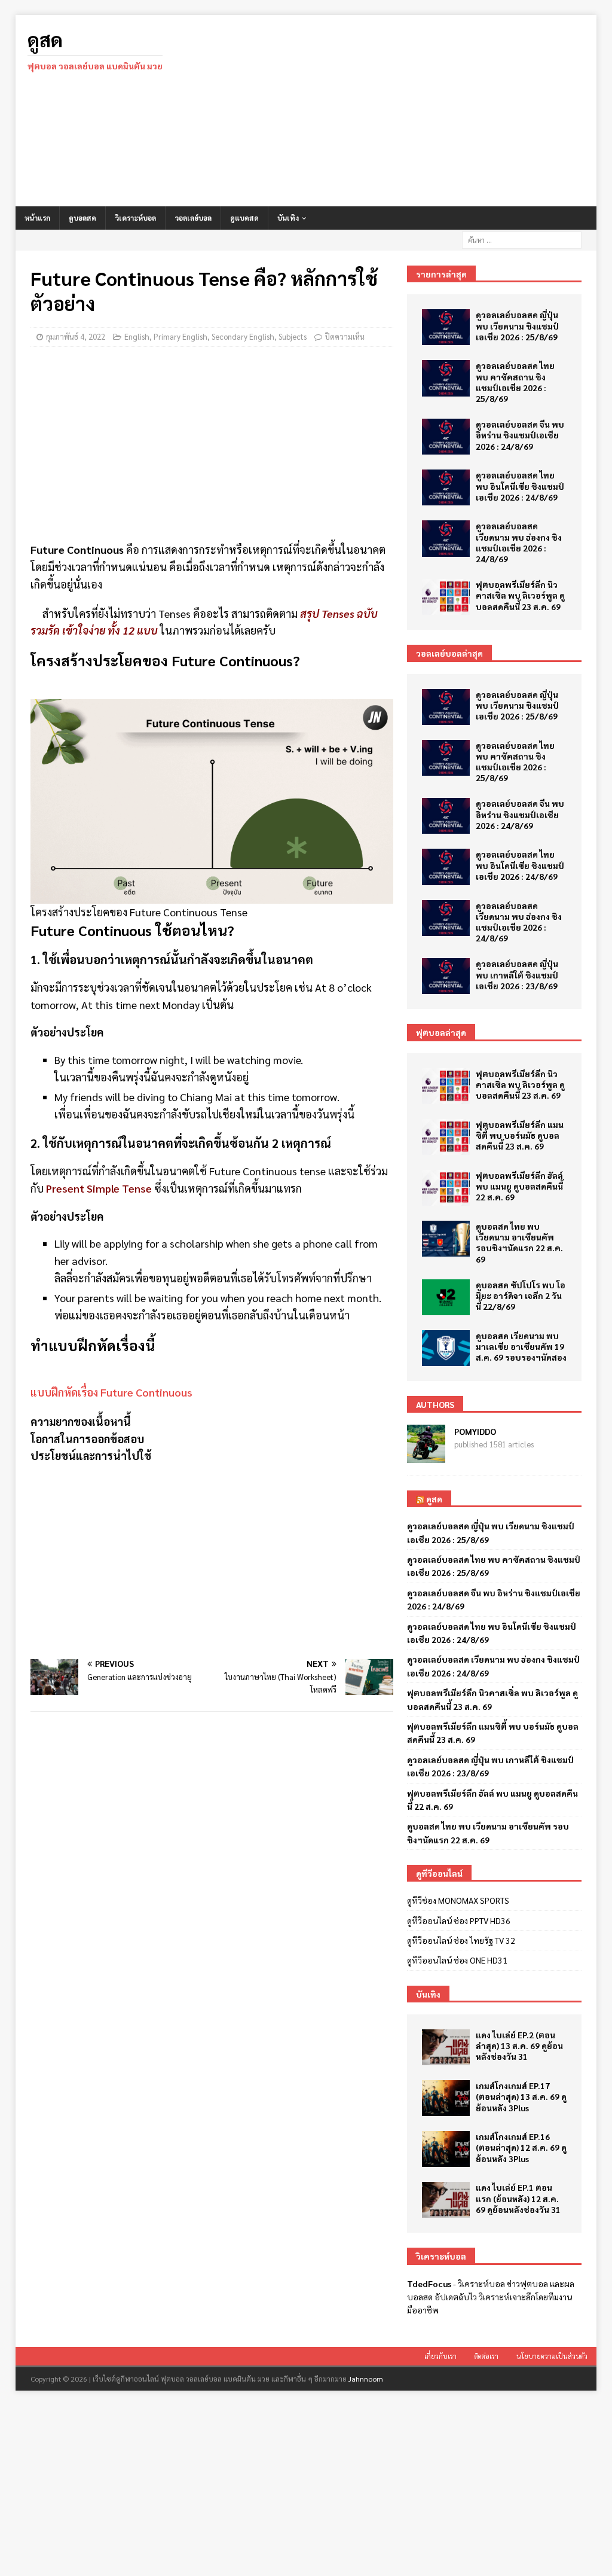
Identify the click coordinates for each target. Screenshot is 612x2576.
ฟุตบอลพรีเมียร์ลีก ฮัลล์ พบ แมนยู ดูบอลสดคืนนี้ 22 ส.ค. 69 (519, 1186)
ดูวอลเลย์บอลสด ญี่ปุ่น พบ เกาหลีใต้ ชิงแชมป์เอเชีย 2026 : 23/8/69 (517, 974)
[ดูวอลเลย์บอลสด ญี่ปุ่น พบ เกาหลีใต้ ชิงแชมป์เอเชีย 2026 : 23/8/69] (446, 976)
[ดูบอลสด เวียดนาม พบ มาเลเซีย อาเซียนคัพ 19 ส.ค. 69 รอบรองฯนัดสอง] (446, 1348)
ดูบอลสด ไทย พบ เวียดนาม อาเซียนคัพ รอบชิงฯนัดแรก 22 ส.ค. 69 (519, 1243)
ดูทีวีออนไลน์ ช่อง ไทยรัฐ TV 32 (461, 1940)
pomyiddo (475, 1431)
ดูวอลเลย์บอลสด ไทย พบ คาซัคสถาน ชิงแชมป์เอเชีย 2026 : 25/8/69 (515, 382)
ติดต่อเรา (486, 2356)
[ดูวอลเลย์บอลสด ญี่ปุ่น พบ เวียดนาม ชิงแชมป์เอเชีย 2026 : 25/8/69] (446, 327)
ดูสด (434, 1499)
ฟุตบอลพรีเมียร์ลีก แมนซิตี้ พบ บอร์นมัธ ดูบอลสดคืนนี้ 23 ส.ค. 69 (520, 1135)
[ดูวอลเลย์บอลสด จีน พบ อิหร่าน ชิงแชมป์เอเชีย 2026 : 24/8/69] (446, 437)
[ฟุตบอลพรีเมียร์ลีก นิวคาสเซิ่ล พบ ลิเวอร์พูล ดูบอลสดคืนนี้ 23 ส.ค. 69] (446, 597)
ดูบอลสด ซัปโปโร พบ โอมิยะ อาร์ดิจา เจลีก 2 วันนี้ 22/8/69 (521, 1295)
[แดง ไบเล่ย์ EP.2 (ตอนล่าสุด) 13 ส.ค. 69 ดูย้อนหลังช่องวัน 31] (446, 2047)
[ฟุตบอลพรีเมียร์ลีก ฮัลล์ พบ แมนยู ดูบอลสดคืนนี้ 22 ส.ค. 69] (446, 1188)
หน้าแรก (37, 218)
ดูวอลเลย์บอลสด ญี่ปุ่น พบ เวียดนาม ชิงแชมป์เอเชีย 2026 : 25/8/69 (517, 325)
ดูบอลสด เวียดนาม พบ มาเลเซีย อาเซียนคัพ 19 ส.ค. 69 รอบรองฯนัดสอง (521, 1346)
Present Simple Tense (99, 1188)
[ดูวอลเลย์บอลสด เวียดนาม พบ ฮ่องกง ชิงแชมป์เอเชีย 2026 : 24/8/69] (446, 538)
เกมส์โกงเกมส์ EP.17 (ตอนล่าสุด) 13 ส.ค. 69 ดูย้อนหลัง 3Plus (521, 2096)
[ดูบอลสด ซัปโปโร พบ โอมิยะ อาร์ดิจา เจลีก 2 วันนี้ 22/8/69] (446, 1297)
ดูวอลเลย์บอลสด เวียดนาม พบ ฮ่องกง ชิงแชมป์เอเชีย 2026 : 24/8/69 (519, 542)
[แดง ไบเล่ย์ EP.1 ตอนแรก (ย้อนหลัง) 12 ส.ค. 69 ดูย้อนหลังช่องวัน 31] (446, 2200)
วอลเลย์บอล (193, 218)
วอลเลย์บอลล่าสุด (449, 653)
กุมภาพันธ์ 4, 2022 (76, 336)
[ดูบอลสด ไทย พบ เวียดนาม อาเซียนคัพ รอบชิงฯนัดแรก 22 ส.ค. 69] (446, 1239)
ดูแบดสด (244, 218)
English (137, 336)
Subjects (293, 336)
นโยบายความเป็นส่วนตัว (552, 2356)
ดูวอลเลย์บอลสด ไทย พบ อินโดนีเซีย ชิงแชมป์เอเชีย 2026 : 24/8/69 (520, 486)
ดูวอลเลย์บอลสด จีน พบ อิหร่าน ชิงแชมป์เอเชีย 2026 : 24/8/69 (520, 435)
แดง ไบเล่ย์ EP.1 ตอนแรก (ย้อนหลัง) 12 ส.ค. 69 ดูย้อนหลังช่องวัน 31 (518, 2198)
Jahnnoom (366, 2379)
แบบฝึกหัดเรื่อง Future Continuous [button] (111, 1392)
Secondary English (243, 336)
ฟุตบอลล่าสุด (441, 1032)
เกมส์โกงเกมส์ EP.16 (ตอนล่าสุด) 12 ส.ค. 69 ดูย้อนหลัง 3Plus (521, 2147)
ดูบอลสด (82, 218)
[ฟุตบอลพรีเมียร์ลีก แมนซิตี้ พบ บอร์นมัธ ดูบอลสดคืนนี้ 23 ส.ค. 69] (446, 1137)
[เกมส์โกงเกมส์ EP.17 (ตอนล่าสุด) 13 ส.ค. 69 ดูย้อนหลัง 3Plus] (446, 2098)
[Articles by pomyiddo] (426, 1456)
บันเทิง (288, 218)
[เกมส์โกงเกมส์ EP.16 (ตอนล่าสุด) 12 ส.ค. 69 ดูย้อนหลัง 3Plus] (446, 2149)
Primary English (180, 336)
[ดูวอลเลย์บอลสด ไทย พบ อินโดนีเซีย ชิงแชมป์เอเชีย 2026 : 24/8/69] (446, 487)
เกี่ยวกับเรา (440, 2356)
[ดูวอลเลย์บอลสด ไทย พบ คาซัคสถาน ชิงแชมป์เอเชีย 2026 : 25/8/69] (446, 378)
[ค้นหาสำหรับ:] (522, 239)
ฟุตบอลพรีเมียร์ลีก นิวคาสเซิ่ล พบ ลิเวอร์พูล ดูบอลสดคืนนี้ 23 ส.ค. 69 (520, 595)
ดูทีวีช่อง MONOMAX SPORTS (458, 1900)
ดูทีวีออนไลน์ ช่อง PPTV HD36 (459, 1920)
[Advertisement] (399, 111)
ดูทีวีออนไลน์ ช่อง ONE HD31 (457, 1960)
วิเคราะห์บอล (135, 218)
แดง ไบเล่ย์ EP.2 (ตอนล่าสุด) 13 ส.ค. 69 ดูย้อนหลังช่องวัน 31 (519, 2045)
